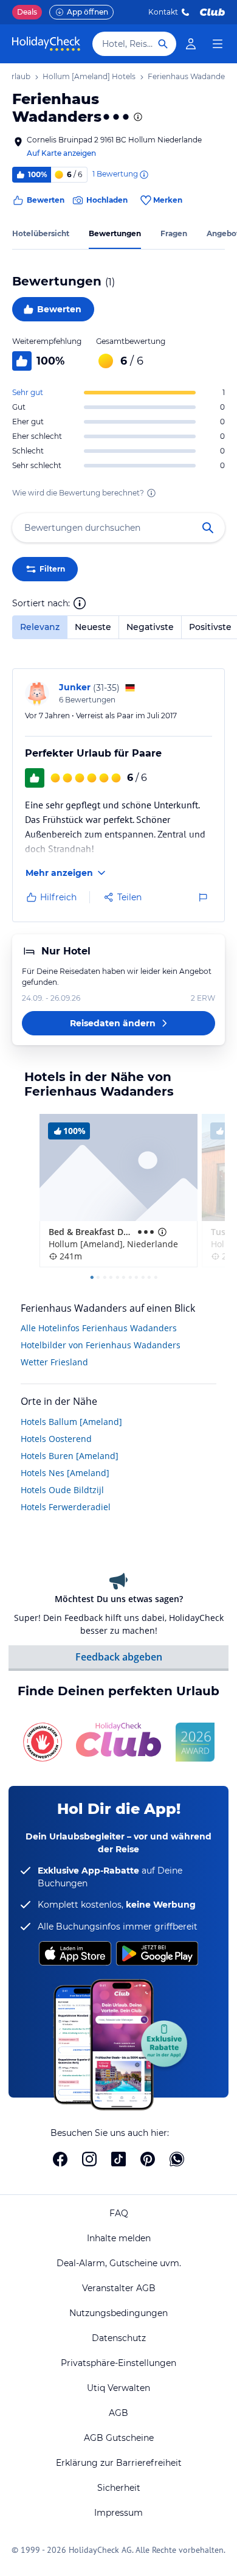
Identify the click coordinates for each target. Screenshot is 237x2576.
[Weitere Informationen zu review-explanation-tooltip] (143, 175)
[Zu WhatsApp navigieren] (177, 2159)
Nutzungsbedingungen (118, 2313)
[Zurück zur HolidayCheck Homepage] (46, 44)
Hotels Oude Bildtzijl (62, 1490)
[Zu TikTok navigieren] (118, 2159)
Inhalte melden (119, 2238)
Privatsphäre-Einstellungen (118, 2363)
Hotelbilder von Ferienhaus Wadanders (101, 1345)
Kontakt (163, 12)
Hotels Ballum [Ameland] (71, 1422)
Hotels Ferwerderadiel (66, 1507)
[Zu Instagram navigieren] (89, 2159)
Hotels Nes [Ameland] (65, 1473)
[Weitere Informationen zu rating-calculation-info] (151, 493)
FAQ (119, 2213)
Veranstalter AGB (119, 2288)
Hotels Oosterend (56, 1439)
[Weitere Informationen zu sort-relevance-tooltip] (80, 603)
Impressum (118, 2513)
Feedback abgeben (119, 1657)
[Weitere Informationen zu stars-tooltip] (137, 117)
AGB (118, 2413)
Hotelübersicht (41, 233)
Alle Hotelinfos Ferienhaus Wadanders (99, 1328)
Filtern (52, 569)
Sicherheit (119, 2488)
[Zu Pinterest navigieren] (148, 2159)
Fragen (174, 233)
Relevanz (40, 627)
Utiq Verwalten (118, 2388)
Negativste (150, 627)
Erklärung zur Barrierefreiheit (119, 2463)
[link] (191, 44)
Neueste (93, 627)
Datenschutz (119, 2338)
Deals (27, 12)
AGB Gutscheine (119, 2438)
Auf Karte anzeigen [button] (61, 153)
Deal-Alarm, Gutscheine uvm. (119, 2263)
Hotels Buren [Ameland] (70, 1456)
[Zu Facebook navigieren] (60, 2159)
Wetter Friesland (54, 1362)
